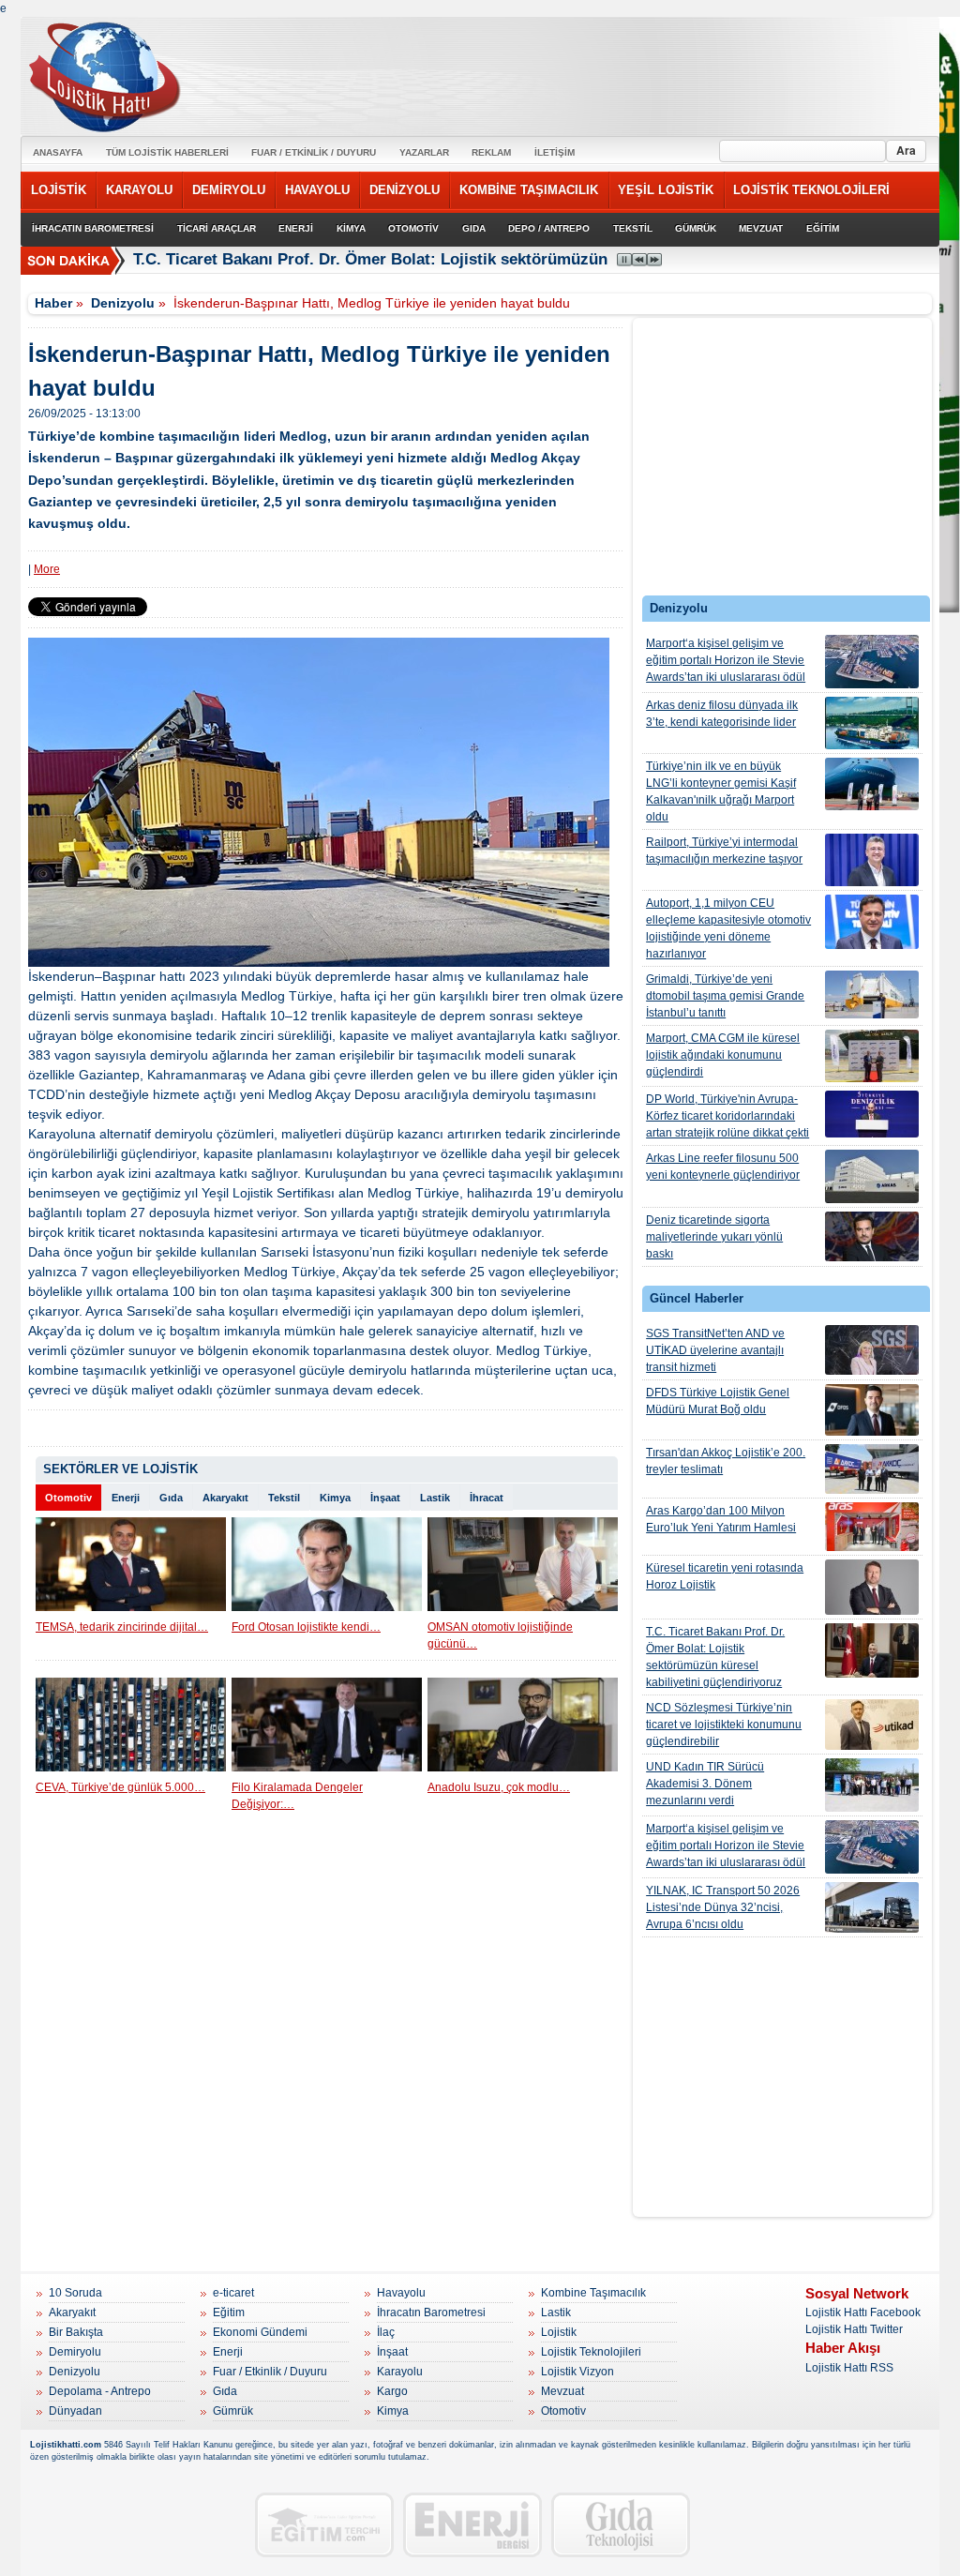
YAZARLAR (424, 152)
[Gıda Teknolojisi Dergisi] (621, 2525)
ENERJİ (296, 228)
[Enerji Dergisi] (472, 2525)
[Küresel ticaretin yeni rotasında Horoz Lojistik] (872, 1587)
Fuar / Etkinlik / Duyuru (270, 2372)
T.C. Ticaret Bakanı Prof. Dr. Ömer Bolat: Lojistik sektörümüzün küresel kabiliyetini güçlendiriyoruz (504, 259)
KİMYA (351, 228)
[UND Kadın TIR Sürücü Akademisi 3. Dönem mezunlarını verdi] (872, 1785)
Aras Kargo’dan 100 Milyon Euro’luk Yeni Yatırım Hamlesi (721, 1519)
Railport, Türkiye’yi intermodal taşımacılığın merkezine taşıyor (724, 851)
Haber (53, 303)
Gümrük (233, 2411)
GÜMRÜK (696, 228)
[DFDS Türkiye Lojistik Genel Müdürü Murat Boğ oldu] (872, 1410)
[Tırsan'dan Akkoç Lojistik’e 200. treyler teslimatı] (872, 1469)
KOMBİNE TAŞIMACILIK (529, 190)
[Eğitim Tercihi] (324, 2525)
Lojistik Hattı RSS (849, 2368)
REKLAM (491, 152)
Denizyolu (123, 303)
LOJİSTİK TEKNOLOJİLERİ (811, 190)
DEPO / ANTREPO (549, 228)
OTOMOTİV (413, 228)
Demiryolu (75, 2352)
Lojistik (559, 2332)
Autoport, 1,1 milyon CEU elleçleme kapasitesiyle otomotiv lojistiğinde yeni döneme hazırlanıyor (728, 928)
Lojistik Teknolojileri (591, 2352)
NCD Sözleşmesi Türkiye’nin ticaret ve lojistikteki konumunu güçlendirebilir (724, 1725)
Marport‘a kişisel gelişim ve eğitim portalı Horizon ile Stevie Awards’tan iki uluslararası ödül (726, 660)
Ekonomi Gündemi (260, 2332)
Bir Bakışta (76, 2332)
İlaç (386, 2332)
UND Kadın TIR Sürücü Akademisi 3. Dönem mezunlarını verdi (705, 1784)
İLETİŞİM (555, 152)
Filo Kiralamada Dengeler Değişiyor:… (297, 1796)
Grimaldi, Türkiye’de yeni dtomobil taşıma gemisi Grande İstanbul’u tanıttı (725, 996)
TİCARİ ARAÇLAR (217, 228)
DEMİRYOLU (229, 190)
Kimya (335, 1498)
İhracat (487, 1498)
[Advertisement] (783, 461)
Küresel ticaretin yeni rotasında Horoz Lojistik (725, 1576)
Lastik (435, 1498)
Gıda (171, 1498)
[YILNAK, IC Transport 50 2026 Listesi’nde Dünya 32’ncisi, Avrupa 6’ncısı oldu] (872, 1907)
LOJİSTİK (59, 190)
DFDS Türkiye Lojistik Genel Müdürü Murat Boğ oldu (718, 1401)
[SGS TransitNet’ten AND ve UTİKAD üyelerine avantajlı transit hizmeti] (872, 1350)
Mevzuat (562, 2391)
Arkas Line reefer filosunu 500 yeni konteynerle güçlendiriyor (723, 1167)
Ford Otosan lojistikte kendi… (306, 1627)
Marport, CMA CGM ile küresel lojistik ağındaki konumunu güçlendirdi (723, 1055)
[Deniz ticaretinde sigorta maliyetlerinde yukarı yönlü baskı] (872, 1236)
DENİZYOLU (405, 190)
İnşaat (385, 1498)
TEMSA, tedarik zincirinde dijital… (122, 1627)
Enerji (126, 1498)
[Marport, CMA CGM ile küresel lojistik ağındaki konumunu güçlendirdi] (872, 1056)
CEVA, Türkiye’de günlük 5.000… (120, 1787)
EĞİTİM (823, 228)
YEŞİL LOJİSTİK (666, 190)
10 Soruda (75, 2293)
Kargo (392, 2391)
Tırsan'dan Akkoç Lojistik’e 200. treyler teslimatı (726, 1461)
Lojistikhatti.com (66, 2445)
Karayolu (400, 2372)
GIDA (474, 228)
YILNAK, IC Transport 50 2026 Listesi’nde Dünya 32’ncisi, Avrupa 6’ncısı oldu (723, 1907)
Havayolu (401, 2293)
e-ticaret (233, 2293)
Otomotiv (68, 1498)
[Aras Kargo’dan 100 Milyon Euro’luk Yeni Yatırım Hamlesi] (872, 1527)
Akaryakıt (225, 1498)
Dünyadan (75, 2411)
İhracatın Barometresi (431, 2312)
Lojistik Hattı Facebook (863, 2312)
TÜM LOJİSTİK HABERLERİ (167, 152)
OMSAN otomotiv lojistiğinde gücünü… (500, 1635)
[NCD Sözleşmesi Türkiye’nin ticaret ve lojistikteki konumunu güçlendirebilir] (872, 1725)
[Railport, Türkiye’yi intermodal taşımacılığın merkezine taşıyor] (872, 860)
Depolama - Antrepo (100, 2391)
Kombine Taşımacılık (593, 2293)
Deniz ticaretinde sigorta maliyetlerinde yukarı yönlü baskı (714, 1237)
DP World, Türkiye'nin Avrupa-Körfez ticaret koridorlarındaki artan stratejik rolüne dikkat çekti (727, 1116)
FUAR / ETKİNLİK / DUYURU (314, 152)
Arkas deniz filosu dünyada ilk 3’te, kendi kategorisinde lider (722, 714)
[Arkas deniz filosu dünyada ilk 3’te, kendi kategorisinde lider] (872, 723)
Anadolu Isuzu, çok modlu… (499, 1787)
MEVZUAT (761, 228)
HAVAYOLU (317, 190)
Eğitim (229, 2312)
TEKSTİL (633, 228)
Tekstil (284, 1498)
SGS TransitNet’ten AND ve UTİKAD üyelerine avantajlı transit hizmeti (715, 1350)
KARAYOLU (139, 190)
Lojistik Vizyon (577, 2372)
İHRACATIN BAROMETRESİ (93, 228)
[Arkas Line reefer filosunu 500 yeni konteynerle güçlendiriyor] (872, 1176)
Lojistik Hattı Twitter (854, 2329)
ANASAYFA (58, 152)
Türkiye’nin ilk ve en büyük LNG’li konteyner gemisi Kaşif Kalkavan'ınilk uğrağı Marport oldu (721, 791)
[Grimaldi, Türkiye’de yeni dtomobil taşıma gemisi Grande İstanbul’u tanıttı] (872, 994)
